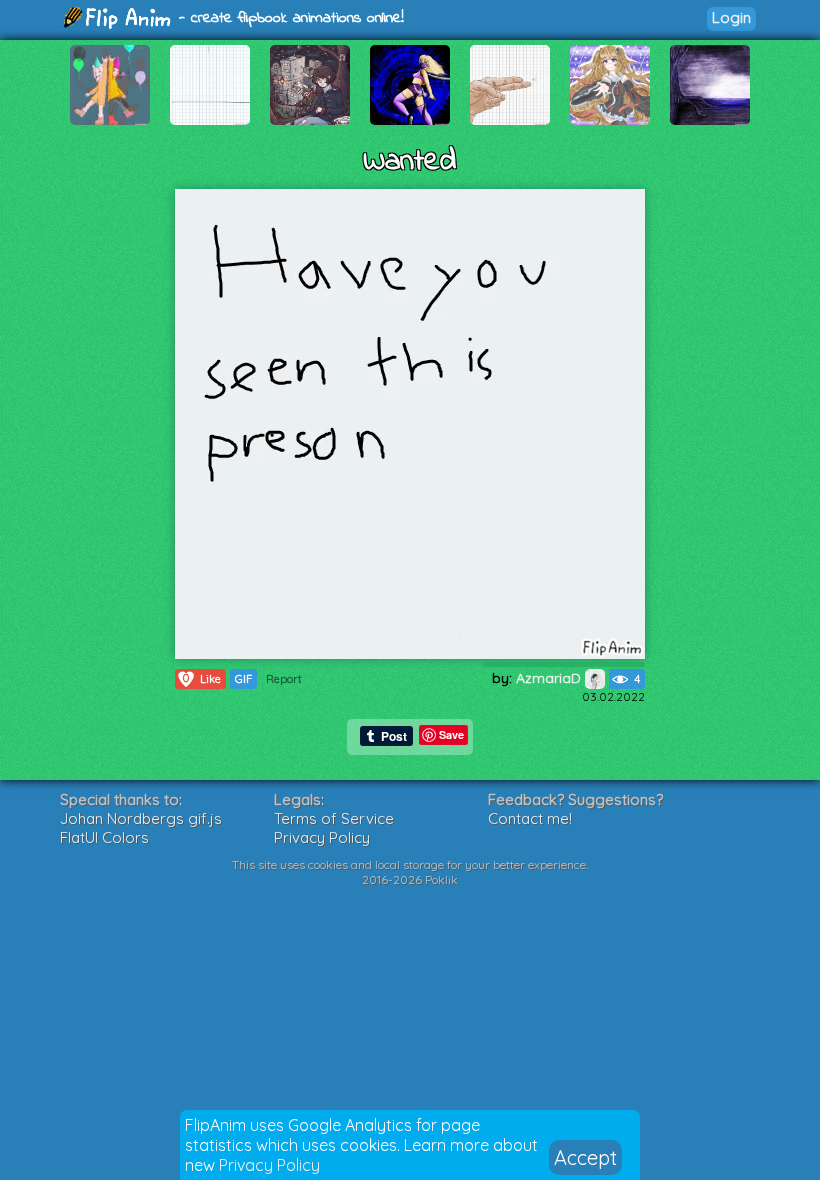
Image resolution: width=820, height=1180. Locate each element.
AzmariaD (550, 678)
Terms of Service (334, 818)
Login (731, 17)
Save (451, 734)
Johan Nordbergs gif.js (141, 818)
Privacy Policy (269, 1165)
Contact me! (530, 818)
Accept (585, 1157)
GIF (243, 679)
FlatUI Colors (104, 837)
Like (202, 678)
